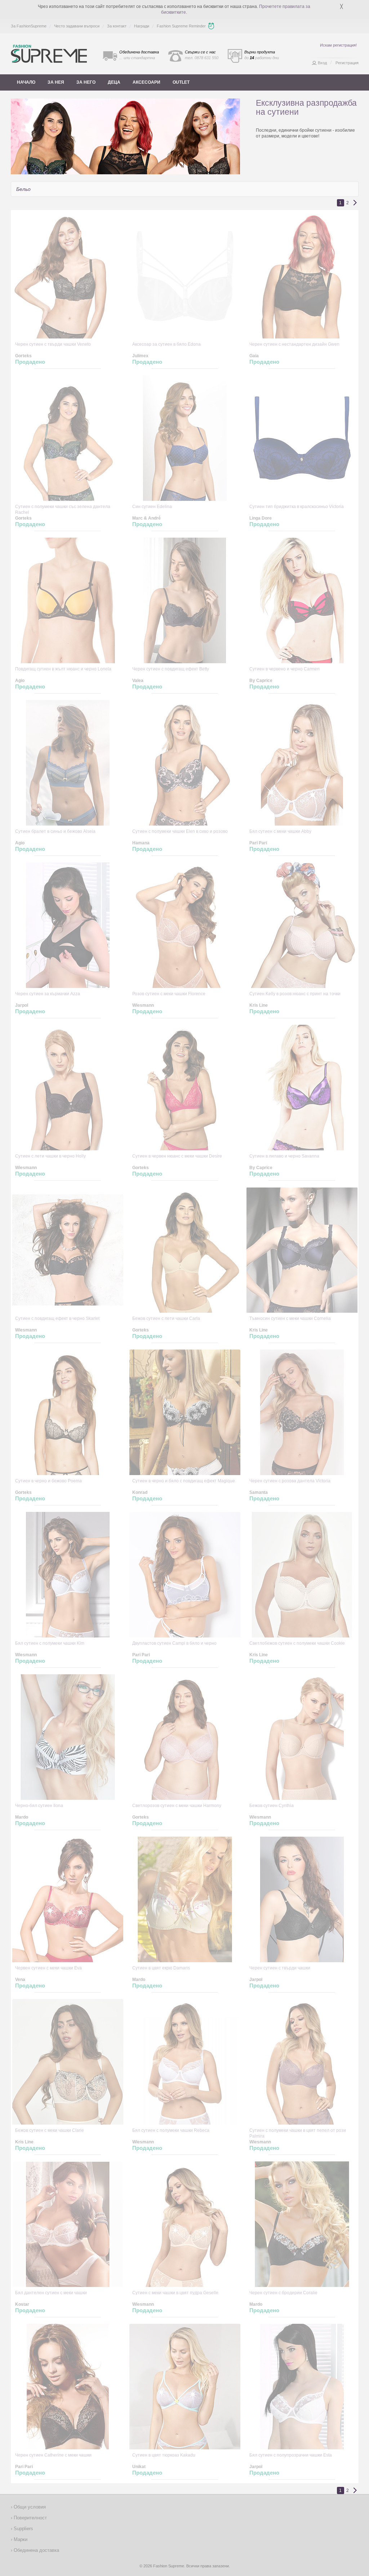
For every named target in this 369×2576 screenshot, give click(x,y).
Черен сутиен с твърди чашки (280, 1968)
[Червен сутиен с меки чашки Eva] (68, 1899)
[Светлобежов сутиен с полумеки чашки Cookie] (302, 1575)
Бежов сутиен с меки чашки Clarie (50, 2130)
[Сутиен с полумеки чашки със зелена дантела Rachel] (68, 438)
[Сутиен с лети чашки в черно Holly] (68, 1088)
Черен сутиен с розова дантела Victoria (290, 1481)
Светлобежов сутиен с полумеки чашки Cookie (297, 1643)
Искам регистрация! (338, 45)
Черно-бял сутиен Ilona (39, 1806)
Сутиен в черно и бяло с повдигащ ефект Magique (184, 1481)
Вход (322, 63)
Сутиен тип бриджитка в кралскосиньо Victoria (297, 507)
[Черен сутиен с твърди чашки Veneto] (68, 276)
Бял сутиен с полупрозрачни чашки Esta (291, 2455)
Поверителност (30, 2518)
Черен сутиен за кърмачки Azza (48, 994)
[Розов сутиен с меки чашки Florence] (185, 925)
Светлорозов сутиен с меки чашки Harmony (177, 1806)
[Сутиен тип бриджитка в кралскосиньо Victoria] (302, 438)
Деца (114, 82)
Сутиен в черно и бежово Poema (48, 1481)
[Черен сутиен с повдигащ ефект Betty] (185, 600)
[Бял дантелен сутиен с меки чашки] (68, 2224)
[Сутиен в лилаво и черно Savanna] (302, 1088)
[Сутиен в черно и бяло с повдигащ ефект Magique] (185, 1412)
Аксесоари (146, 82)
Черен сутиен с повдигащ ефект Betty (171, 669)
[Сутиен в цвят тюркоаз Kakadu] (185, 2387)
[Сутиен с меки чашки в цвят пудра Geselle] (185, 2224)
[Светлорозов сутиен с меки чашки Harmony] (185, 1737)
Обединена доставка (36, 2550)
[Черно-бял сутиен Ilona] (68, 1737)
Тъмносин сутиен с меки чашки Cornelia (290, 1318)
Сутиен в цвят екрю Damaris (161, 1968)
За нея (56, 82)
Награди (142, 26)
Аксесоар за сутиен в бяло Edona (166, 344)
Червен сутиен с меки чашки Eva (48, 1968)
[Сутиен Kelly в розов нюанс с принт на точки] (302, 925)
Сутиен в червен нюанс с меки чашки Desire (177, 1156)
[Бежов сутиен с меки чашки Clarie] (68, 2062)
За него (86, 82)
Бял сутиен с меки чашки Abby (280, 831)
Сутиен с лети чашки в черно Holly (50, 1156)
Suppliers (23, 2529)
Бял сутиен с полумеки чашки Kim (50, 1643)
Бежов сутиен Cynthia (272, 1806)
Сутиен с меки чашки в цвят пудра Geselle (175, 2293)
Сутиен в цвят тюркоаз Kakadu (164, 2455)
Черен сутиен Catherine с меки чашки (53, 2455)
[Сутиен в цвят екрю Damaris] (185, 1899)
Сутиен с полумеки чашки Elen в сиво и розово (180, 831)
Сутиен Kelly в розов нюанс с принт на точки (295, 994)
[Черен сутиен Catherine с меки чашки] (68, 2387)
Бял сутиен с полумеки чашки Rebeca (171, 2130)
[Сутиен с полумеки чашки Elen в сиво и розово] (185, 763)
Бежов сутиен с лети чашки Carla (166, 1318)
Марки (20, 2539)
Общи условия (29, 2507)
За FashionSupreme (29, 26)
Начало (26, 82)
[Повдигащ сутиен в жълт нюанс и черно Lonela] (68, 600)
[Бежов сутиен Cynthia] (302, 1737)
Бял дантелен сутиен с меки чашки (51, 2293)
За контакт (117, 26)
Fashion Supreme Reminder (181, 26)
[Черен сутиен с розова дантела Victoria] (302, 1412)
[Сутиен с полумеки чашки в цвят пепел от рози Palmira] (302, 2062)
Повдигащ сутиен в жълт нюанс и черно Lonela (63, 669)
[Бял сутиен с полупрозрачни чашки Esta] (302, 2387)
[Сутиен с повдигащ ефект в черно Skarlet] (68, 1250)
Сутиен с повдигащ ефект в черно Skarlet (57, 1318)
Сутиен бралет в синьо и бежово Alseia (55, 831)
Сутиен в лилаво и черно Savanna (284, 1156)
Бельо (23, 189)
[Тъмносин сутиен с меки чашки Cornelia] (302, 1250)
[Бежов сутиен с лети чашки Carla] (185, 1250)
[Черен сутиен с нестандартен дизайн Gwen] (302, 276)
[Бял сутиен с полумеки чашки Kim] (68, 1575)
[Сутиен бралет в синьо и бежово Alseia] (68, 763)
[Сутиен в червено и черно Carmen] (302, 600)
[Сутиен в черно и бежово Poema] (68, 1412)
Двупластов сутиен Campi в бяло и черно (174, 1643)
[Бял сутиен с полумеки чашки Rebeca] (185, 2062)
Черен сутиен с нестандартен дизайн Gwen (294, 344)
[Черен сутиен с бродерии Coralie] (302, 2224)
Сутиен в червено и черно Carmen (284, 669)
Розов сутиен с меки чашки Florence (169, 994)
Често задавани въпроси (77, 26)
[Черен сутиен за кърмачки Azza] (68, 925)
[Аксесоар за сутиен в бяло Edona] (185, 276)
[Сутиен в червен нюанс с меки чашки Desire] (185, 1088)
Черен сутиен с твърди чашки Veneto (53, 344)
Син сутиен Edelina (152, 507)
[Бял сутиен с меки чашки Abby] (302, 763)
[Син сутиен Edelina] (185, 438)
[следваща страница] (355, 203)
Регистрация (347, 63)
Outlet (181, 82)
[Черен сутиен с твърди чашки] (302, 1899)
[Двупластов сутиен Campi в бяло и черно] (185, 1575)
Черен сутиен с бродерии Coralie (283, 2293)
